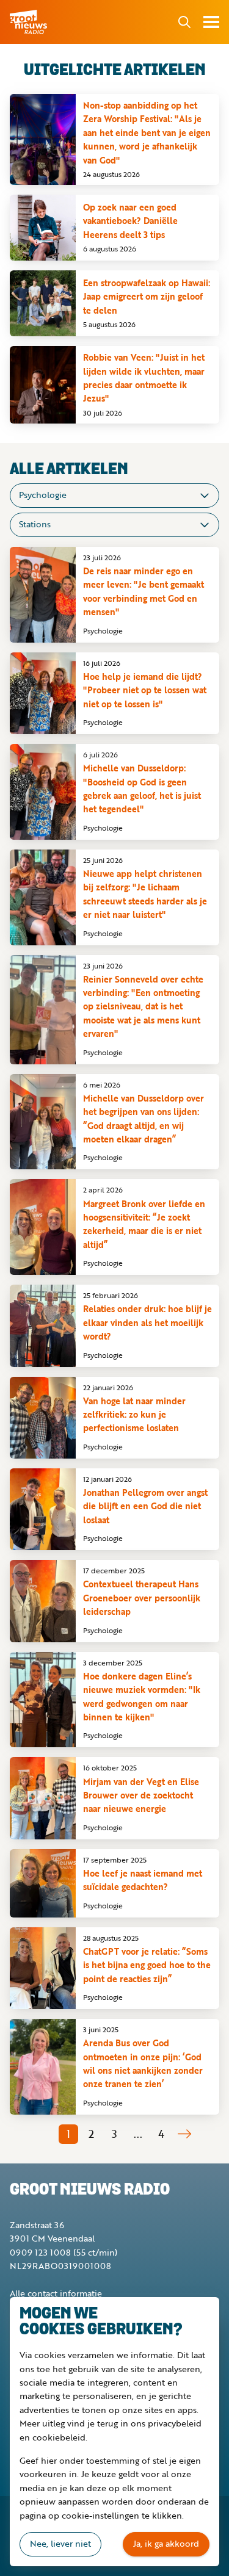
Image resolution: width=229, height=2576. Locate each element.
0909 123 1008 (40, 2252)
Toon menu (211, 22)
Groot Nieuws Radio (29, 22)
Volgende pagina (184, 2134)
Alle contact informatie (56, 2293)
